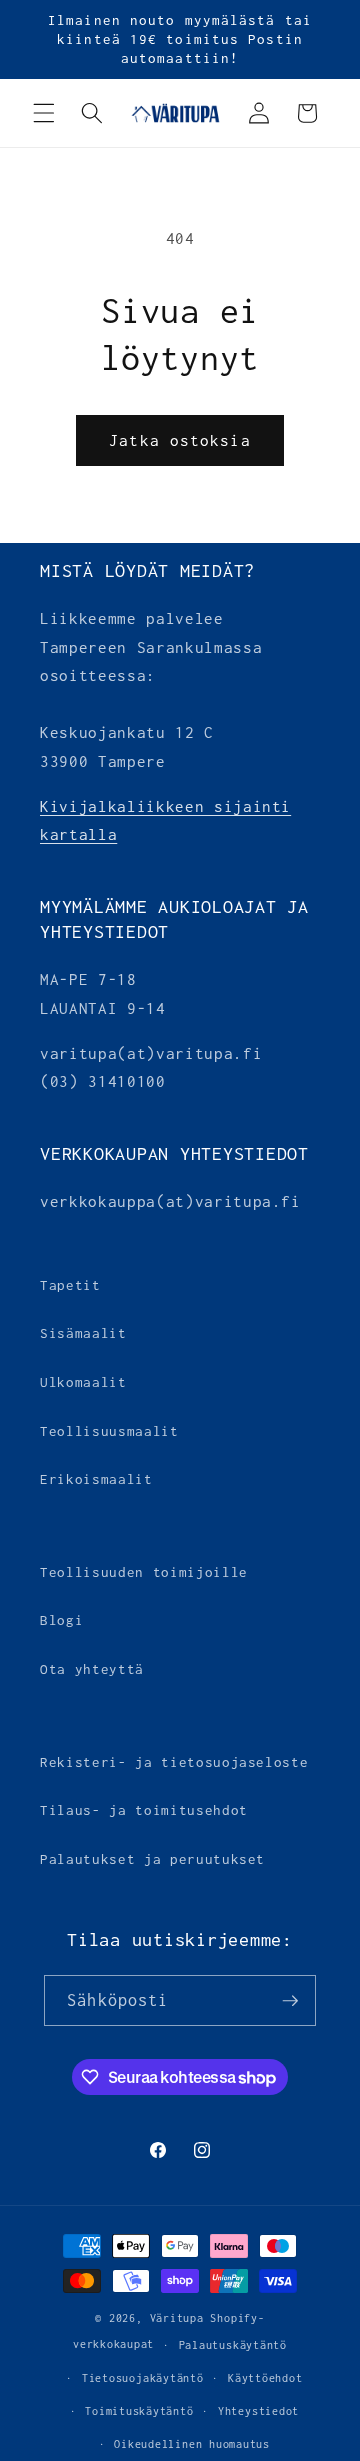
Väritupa (177, 2318)
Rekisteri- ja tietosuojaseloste (174, 1762)
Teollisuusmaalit (109, 1431)
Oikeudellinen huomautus (192, 2444)
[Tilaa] (290, 2001)
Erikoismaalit (96, 1479)
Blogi (61, 1620)
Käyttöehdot (265, 2378)
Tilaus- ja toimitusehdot (144, 1810)
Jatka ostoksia (179, 440)
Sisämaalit (83, 1333)
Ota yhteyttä (92, 1669)
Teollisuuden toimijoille (144, 1572)
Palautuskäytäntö (233, 2345)
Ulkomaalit (83, 1382)
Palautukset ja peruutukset (152, 1859)
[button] (44, 113)
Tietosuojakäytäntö (143, 2378)
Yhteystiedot (258, 2411)
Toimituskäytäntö (139, 2411)
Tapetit (70, 1285)
